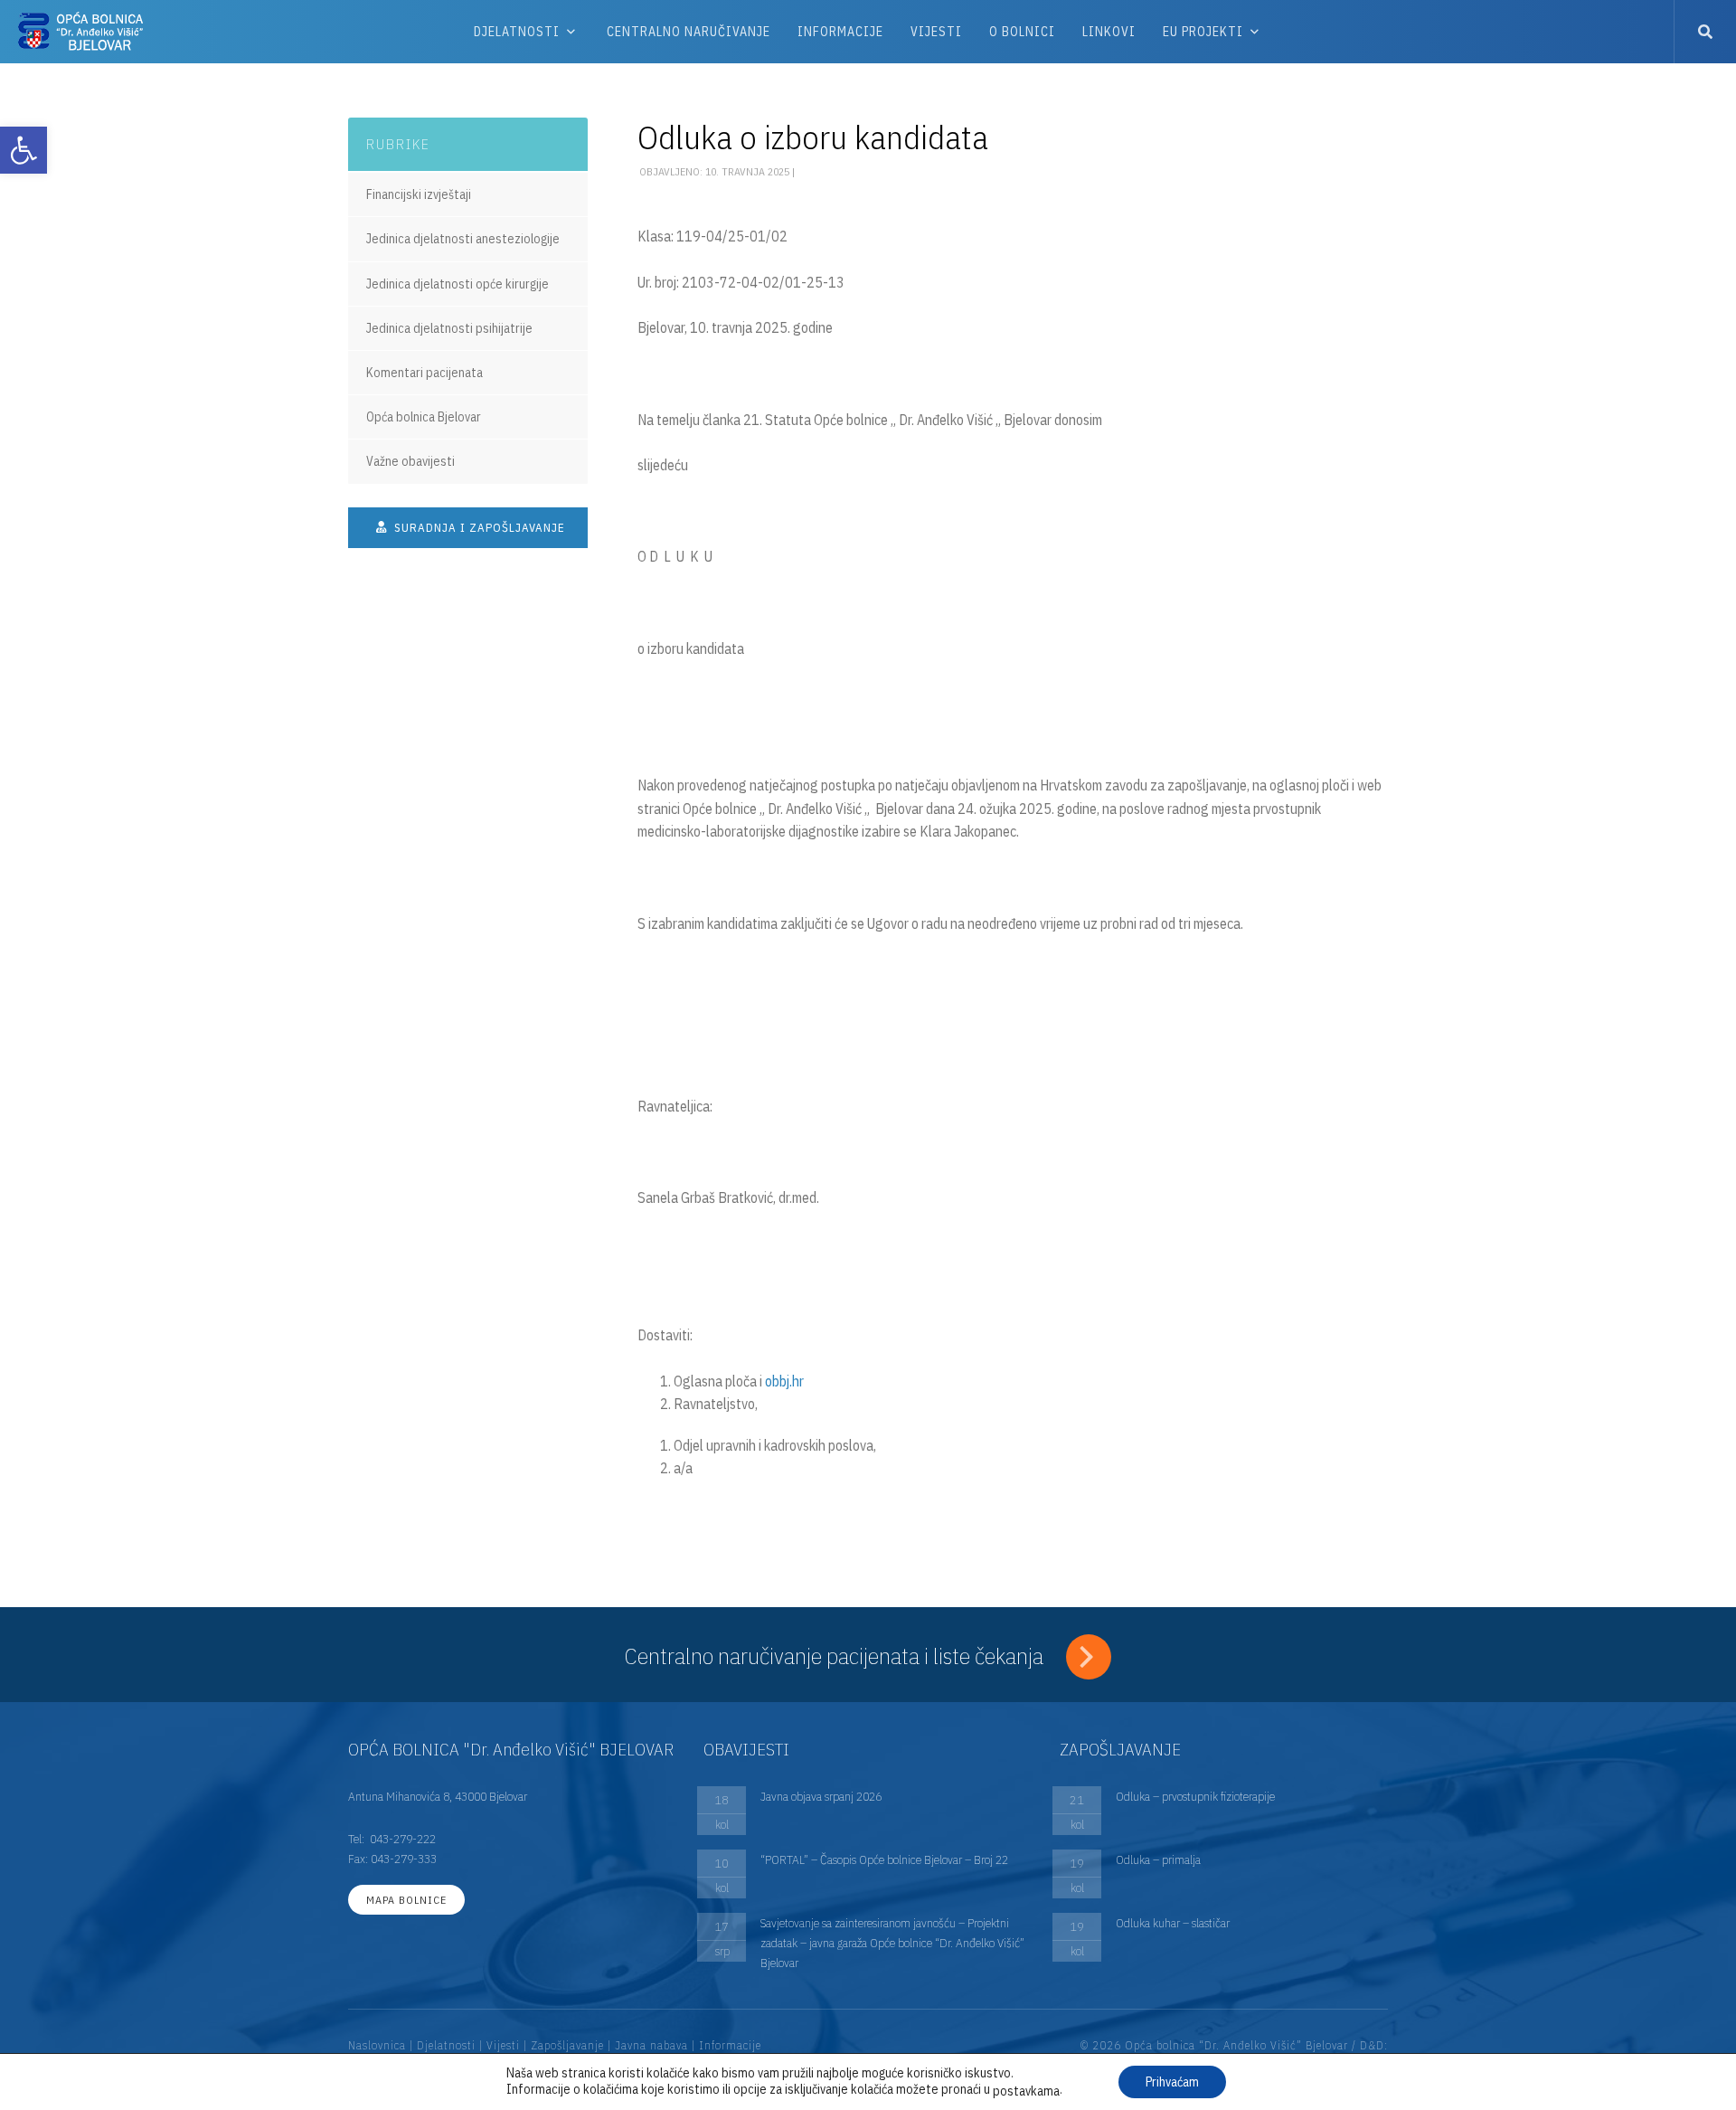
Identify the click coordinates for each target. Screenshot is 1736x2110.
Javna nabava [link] (651, 2045)
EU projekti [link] (1203, 32)
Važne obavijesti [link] (410, 461)
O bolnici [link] (1022, 32)
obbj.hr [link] (784, 1381)
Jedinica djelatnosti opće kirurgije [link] (458, 284)
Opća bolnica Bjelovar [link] (424, 417)
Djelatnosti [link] (517, 32)
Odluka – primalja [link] (1158, 1859)
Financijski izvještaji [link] (419, 194)
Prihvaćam (1172, 2082)
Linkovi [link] (1109, 32)
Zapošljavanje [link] (567, 2045)
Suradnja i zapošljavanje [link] (478, 528)
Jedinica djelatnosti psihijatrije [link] (449, 328)
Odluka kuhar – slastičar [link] (1173, 1923)
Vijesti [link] (936, 32)
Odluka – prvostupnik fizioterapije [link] (1195, 1796)
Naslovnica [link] (377, 2045)
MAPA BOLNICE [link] (406, 1900)
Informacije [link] (840, 32)
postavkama (1026, 2091)
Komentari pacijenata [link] (425, 373)
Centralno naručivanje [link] (689, 32)
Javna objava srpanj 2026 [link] (821, 1796)
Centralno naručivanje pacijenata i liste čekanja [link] (836, 1656)
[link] (24, 150)
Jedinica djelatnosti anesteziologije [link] (463, 239)
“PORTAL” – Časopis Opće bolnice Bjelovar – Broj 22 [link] (884, 1859)
